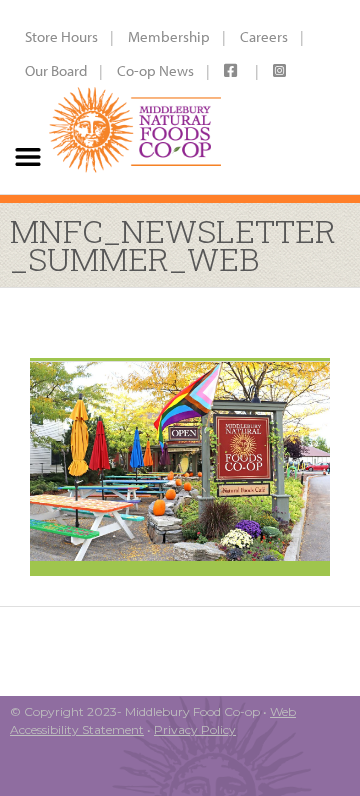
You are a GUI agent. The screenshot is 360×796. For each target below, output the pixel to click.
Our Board (56, 70)
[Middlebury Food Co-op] (131, 97)
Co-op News (155, 70)
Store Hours (61, 36)
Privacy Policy (195, 729)
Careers (264, 36)
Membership (169, 36)
